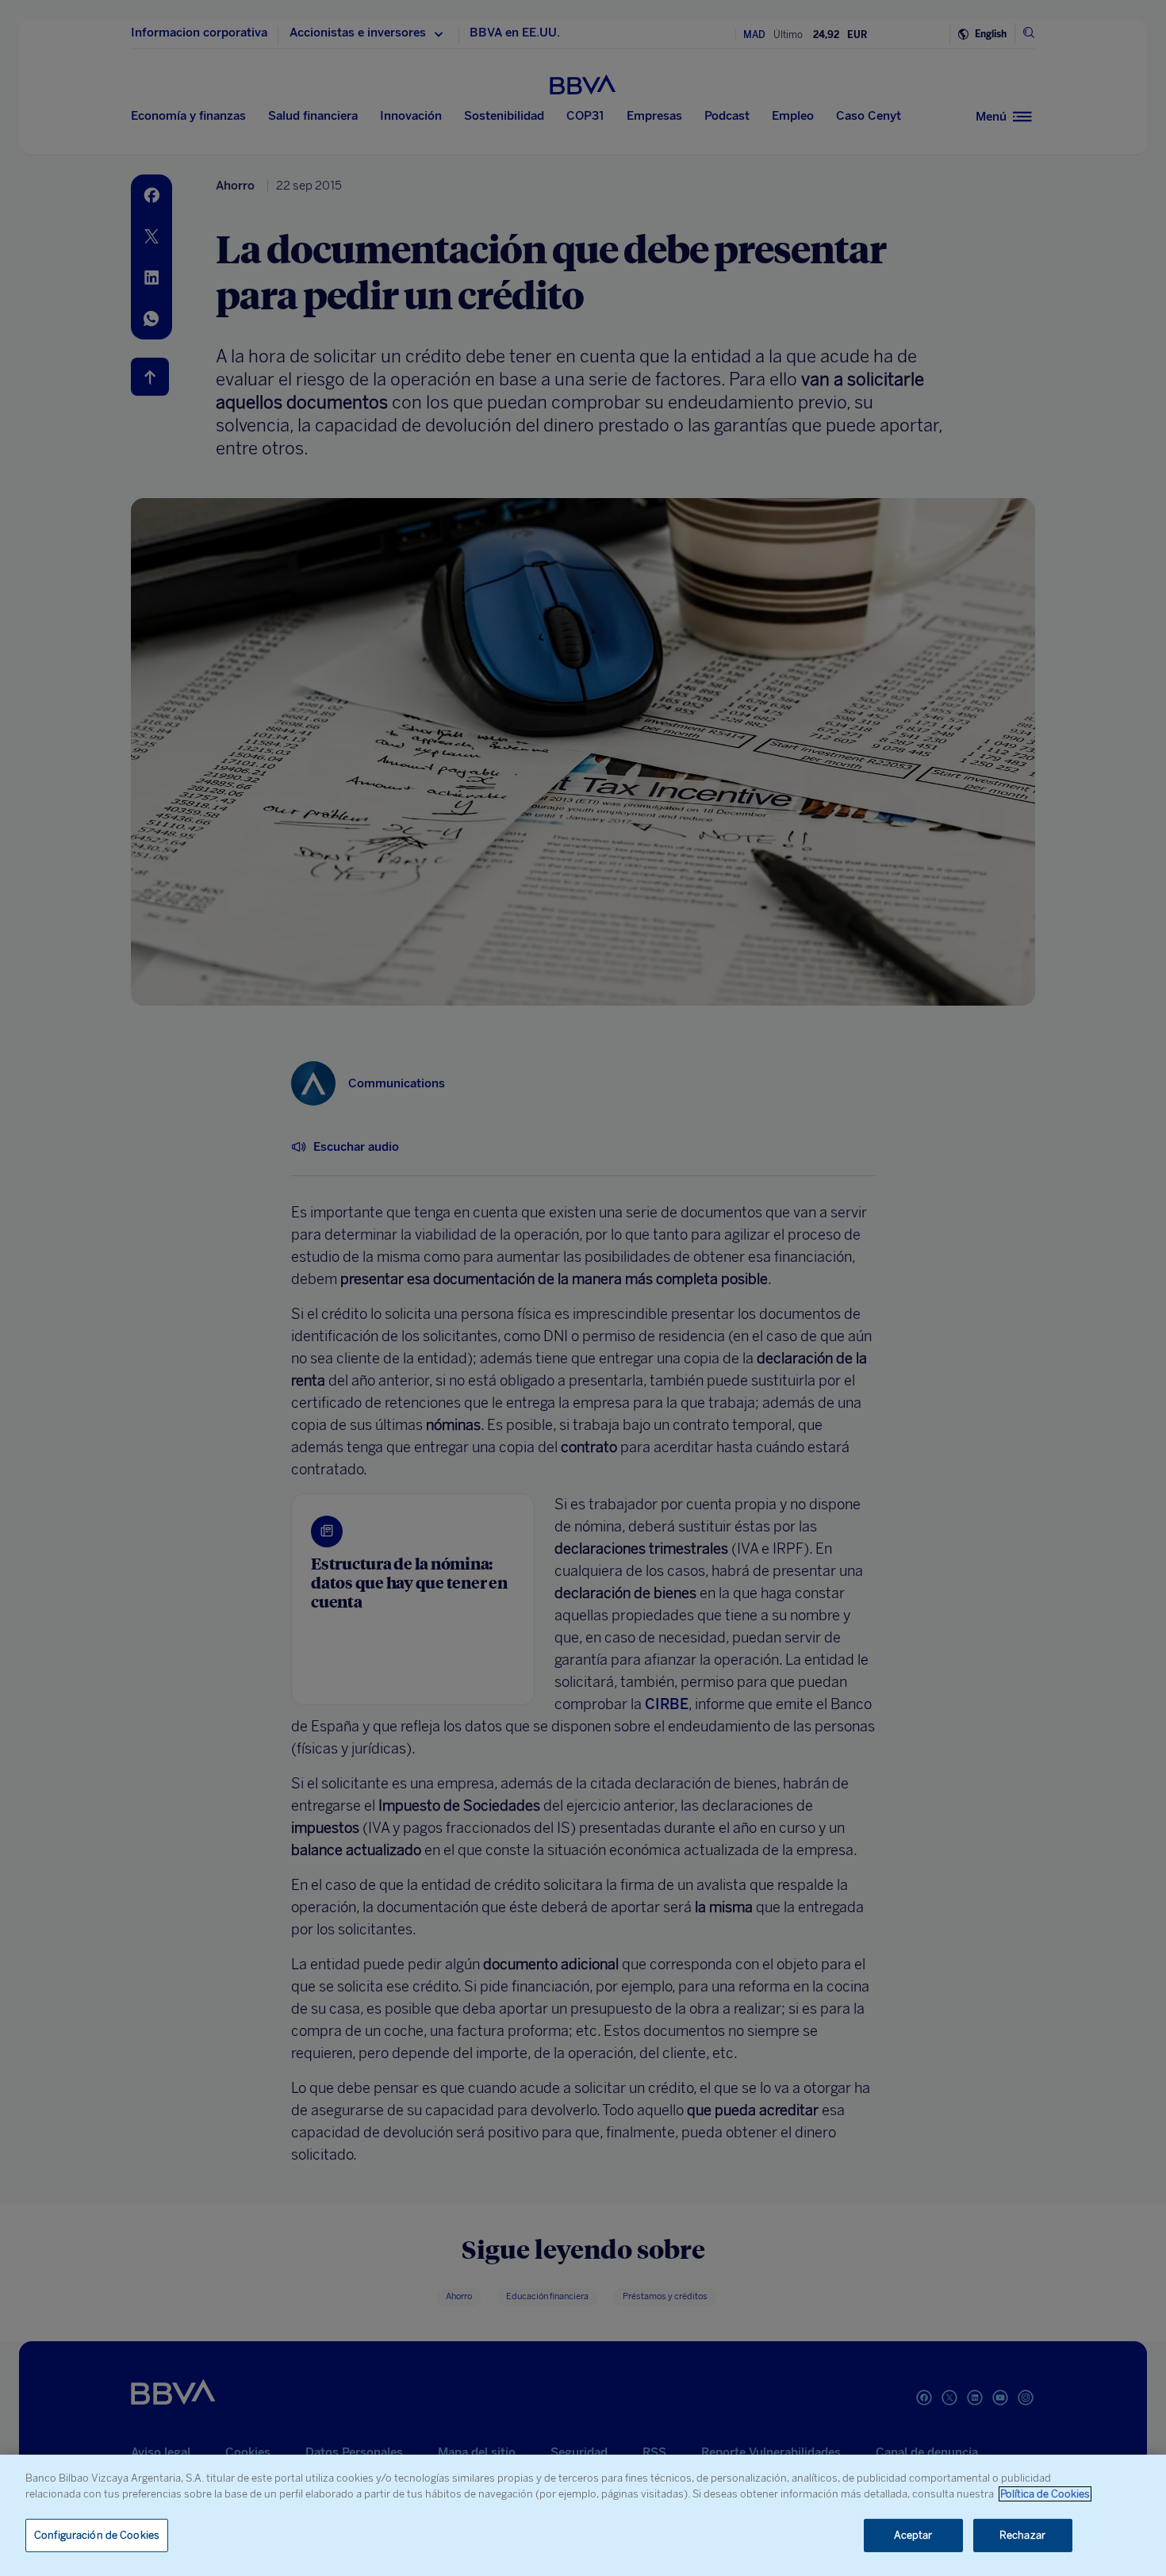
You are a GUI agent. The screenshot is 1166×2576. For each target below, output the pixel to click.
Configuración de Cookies (97, 2535)
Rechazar (1022, 2535)
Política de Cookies (1045, 2494)
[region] (583, 2515)
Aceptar (913, 2535)
